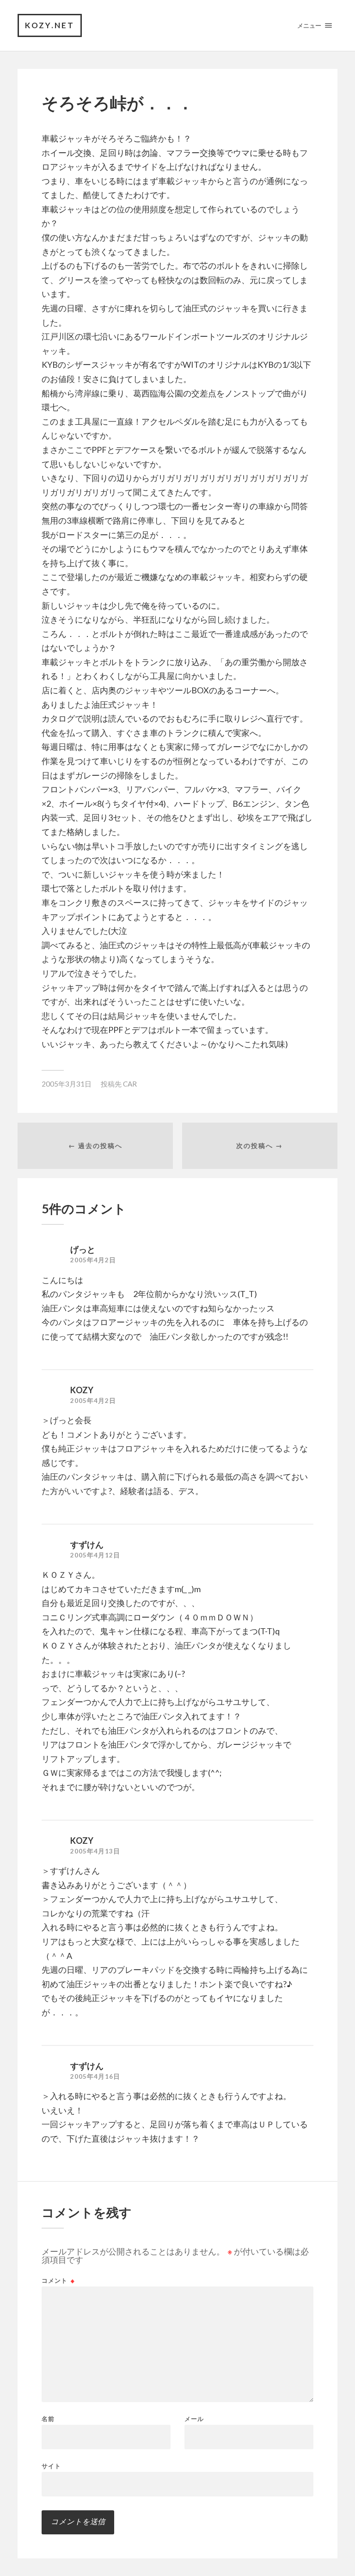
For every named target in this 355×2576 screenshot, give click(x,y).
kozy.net (50, 25)
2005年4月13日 (95, 1851)
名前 (48, 2419)
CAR (130, 1084)
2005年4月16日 (95, 2076)
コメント (58, 2281)
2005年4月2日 (93, 1260)
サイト (51, 2466)
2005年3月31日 (67, 1084)
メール (194, 2419)
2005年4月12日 (95, 1555)
